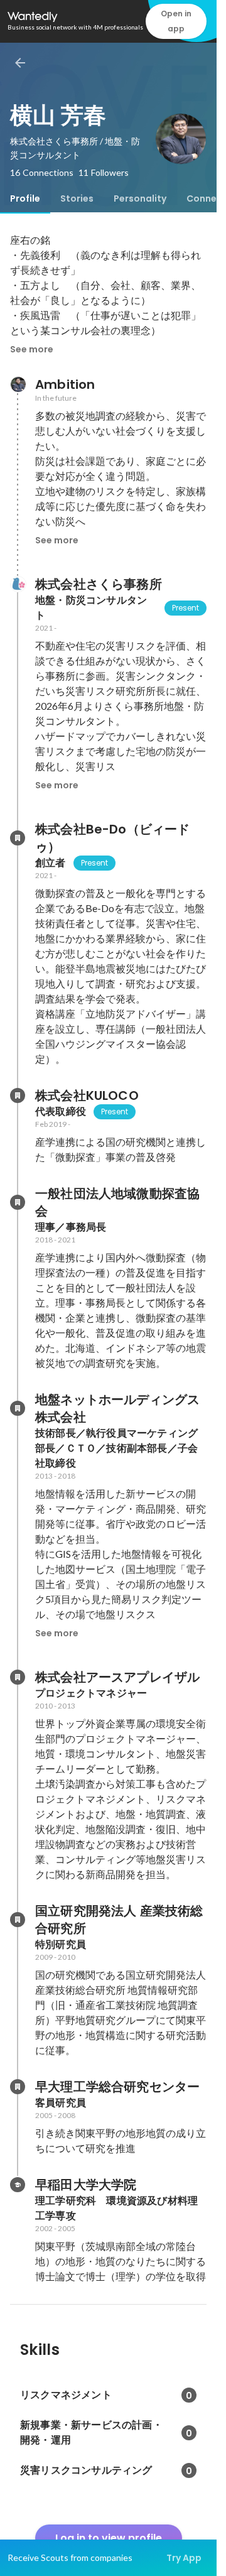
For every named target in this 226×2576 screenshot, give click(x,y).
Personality (140, 198)
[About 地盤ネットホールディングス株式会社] (18, 1408)
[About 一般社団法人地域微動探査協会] (18, 1202)
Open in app (176, 21)
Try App (184, 2558)
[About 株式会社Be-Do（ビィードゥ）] (18, 838)
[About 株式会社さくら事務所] (18, 584)
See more (32, 349)
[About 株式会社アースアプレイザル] (18, 1677)
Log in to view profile (109, 2538)
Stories (77, 198)
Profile (25, 198)
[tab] (25, 198)
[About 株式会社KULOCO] (18, 1095)
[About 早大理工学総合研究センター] (18, 2087)
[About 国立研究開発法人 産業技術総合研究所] (18, 1920)
